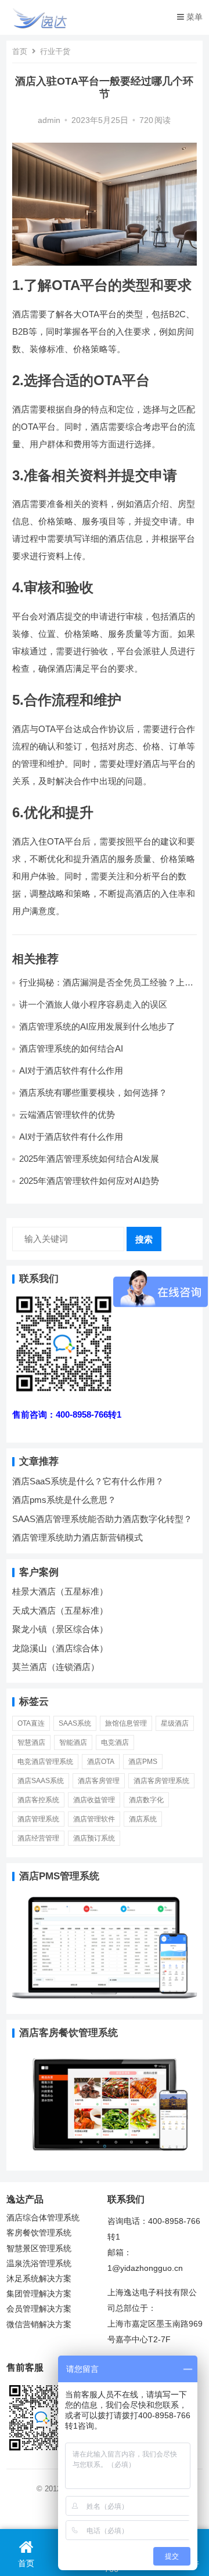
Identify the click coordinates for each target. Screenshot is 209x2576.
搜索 (144, 1239)
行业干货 (55, 51)
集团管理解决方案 (39, 2294)
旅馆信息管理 (126, 1723)
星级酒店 (175, 1723)
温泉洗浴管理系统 (39, 2264)
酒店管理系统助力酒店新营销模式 (78, 1537)
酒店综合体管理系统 (43, 2218)
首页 (20, 51)
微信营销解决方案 (39, 2325)
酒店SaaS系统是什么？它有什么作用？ (88, 1481)
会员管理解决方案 (39, 2309)
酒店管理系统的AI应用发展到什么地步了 (97, 1026)
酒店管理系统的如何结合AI (71, 1048)
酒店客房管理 (99, 1781)
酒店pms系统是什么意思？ (64, 1500)
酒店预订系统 (94, 1838)
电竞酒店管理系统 (45, 1762)
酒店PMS (143, 1762)
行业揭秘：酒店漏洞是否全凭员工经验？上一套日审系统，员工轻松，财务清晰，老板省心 (106, 988)
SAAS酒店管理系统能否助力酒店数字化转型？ (102, 1519)
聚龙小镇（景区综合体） (60, 1629)
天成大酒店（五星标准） (60, 1611)
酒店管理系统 (38, 1819)
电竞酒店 (115, 1742)
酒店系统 (143, 1819)
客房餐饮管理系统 (39, 2233)
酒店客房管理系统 (161, 1781)
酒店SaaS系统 (41, 1781)
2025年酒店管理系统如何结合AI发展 (89, 1159)
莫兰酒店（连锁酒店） (56, 1667)
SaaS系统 (75, 1723)
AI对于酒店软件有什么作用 (71, 1070)
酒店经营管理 (38, 1838)
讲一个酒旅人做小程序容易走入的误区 (93, 1004)
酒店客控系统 (38, 1800)
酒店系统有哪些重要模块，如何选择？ (93, 1093)
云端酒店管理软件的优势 (67, 1115)
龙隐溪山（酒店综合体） (60, 1648)
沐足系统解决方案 (39, 2279)
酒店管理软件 (94, 1819)
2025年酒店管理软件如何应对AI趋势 (89, 1181)
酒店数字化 (146, 1800)
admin (49, 120)
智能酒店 (73, 1742)
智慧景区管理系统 (39, 2249)
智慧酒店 (31, 1742)
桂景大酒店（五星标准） (60, 1591)
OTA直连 (31, 1723)
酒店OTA (101, 1762)
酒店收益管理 (94, 1800)
